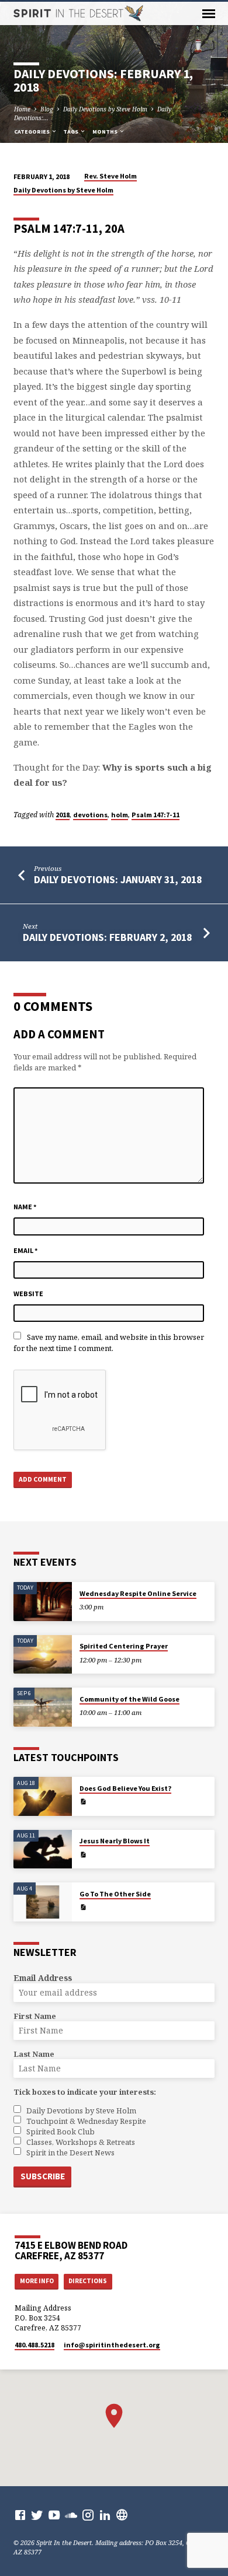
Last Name (34, 2054)
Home (22, 109)
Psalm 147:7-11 (156, 815)
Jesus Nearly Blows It (115, 1841)
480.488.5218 (34, 2345)
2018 (63, 815)
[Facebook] (20, 2515)
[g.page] (122, 2515)
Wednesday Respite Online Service (138, 1593)
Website (28, 1294)
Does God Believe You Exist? (125, 1788)
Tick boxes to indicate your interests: (85, 2092)
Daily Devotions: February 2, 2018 (107, 937)
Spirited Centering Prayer (124, 1646)
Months (106, 132)
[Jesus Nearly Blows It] (43, 1849)
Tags (71, 132)
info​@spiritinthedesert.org (112, 2345)
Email (26, 1250)
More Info (37, 2281)
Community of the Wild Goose (129, 1699)
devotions (90, 815)
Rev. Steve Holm (110, 176)
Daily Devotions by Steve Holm (105, 109)
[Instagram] (88, 2515)
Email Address (43, 1978)
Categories (32, 132)
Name (25, 1207)
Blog (47, 109)
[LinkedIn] (105, 2515)
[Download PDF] (83, 1801)
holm (120, 815)
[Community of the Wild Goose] (43, 1707)
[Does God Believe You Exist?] (43, 1796)
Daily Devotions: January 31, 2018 (118, 879)
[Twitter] (37, 2515)
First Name (35, 2016)
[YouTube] (54, 2515)
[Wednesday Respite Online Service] (43, 1602)
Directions (88, 2281)
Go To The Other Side (115, 1894)
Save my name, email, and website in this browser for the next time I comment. (109, 1343)
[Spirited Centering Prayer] (43, 1655)
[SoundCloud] (71, 2515)
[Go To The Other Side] (43, 1902)
